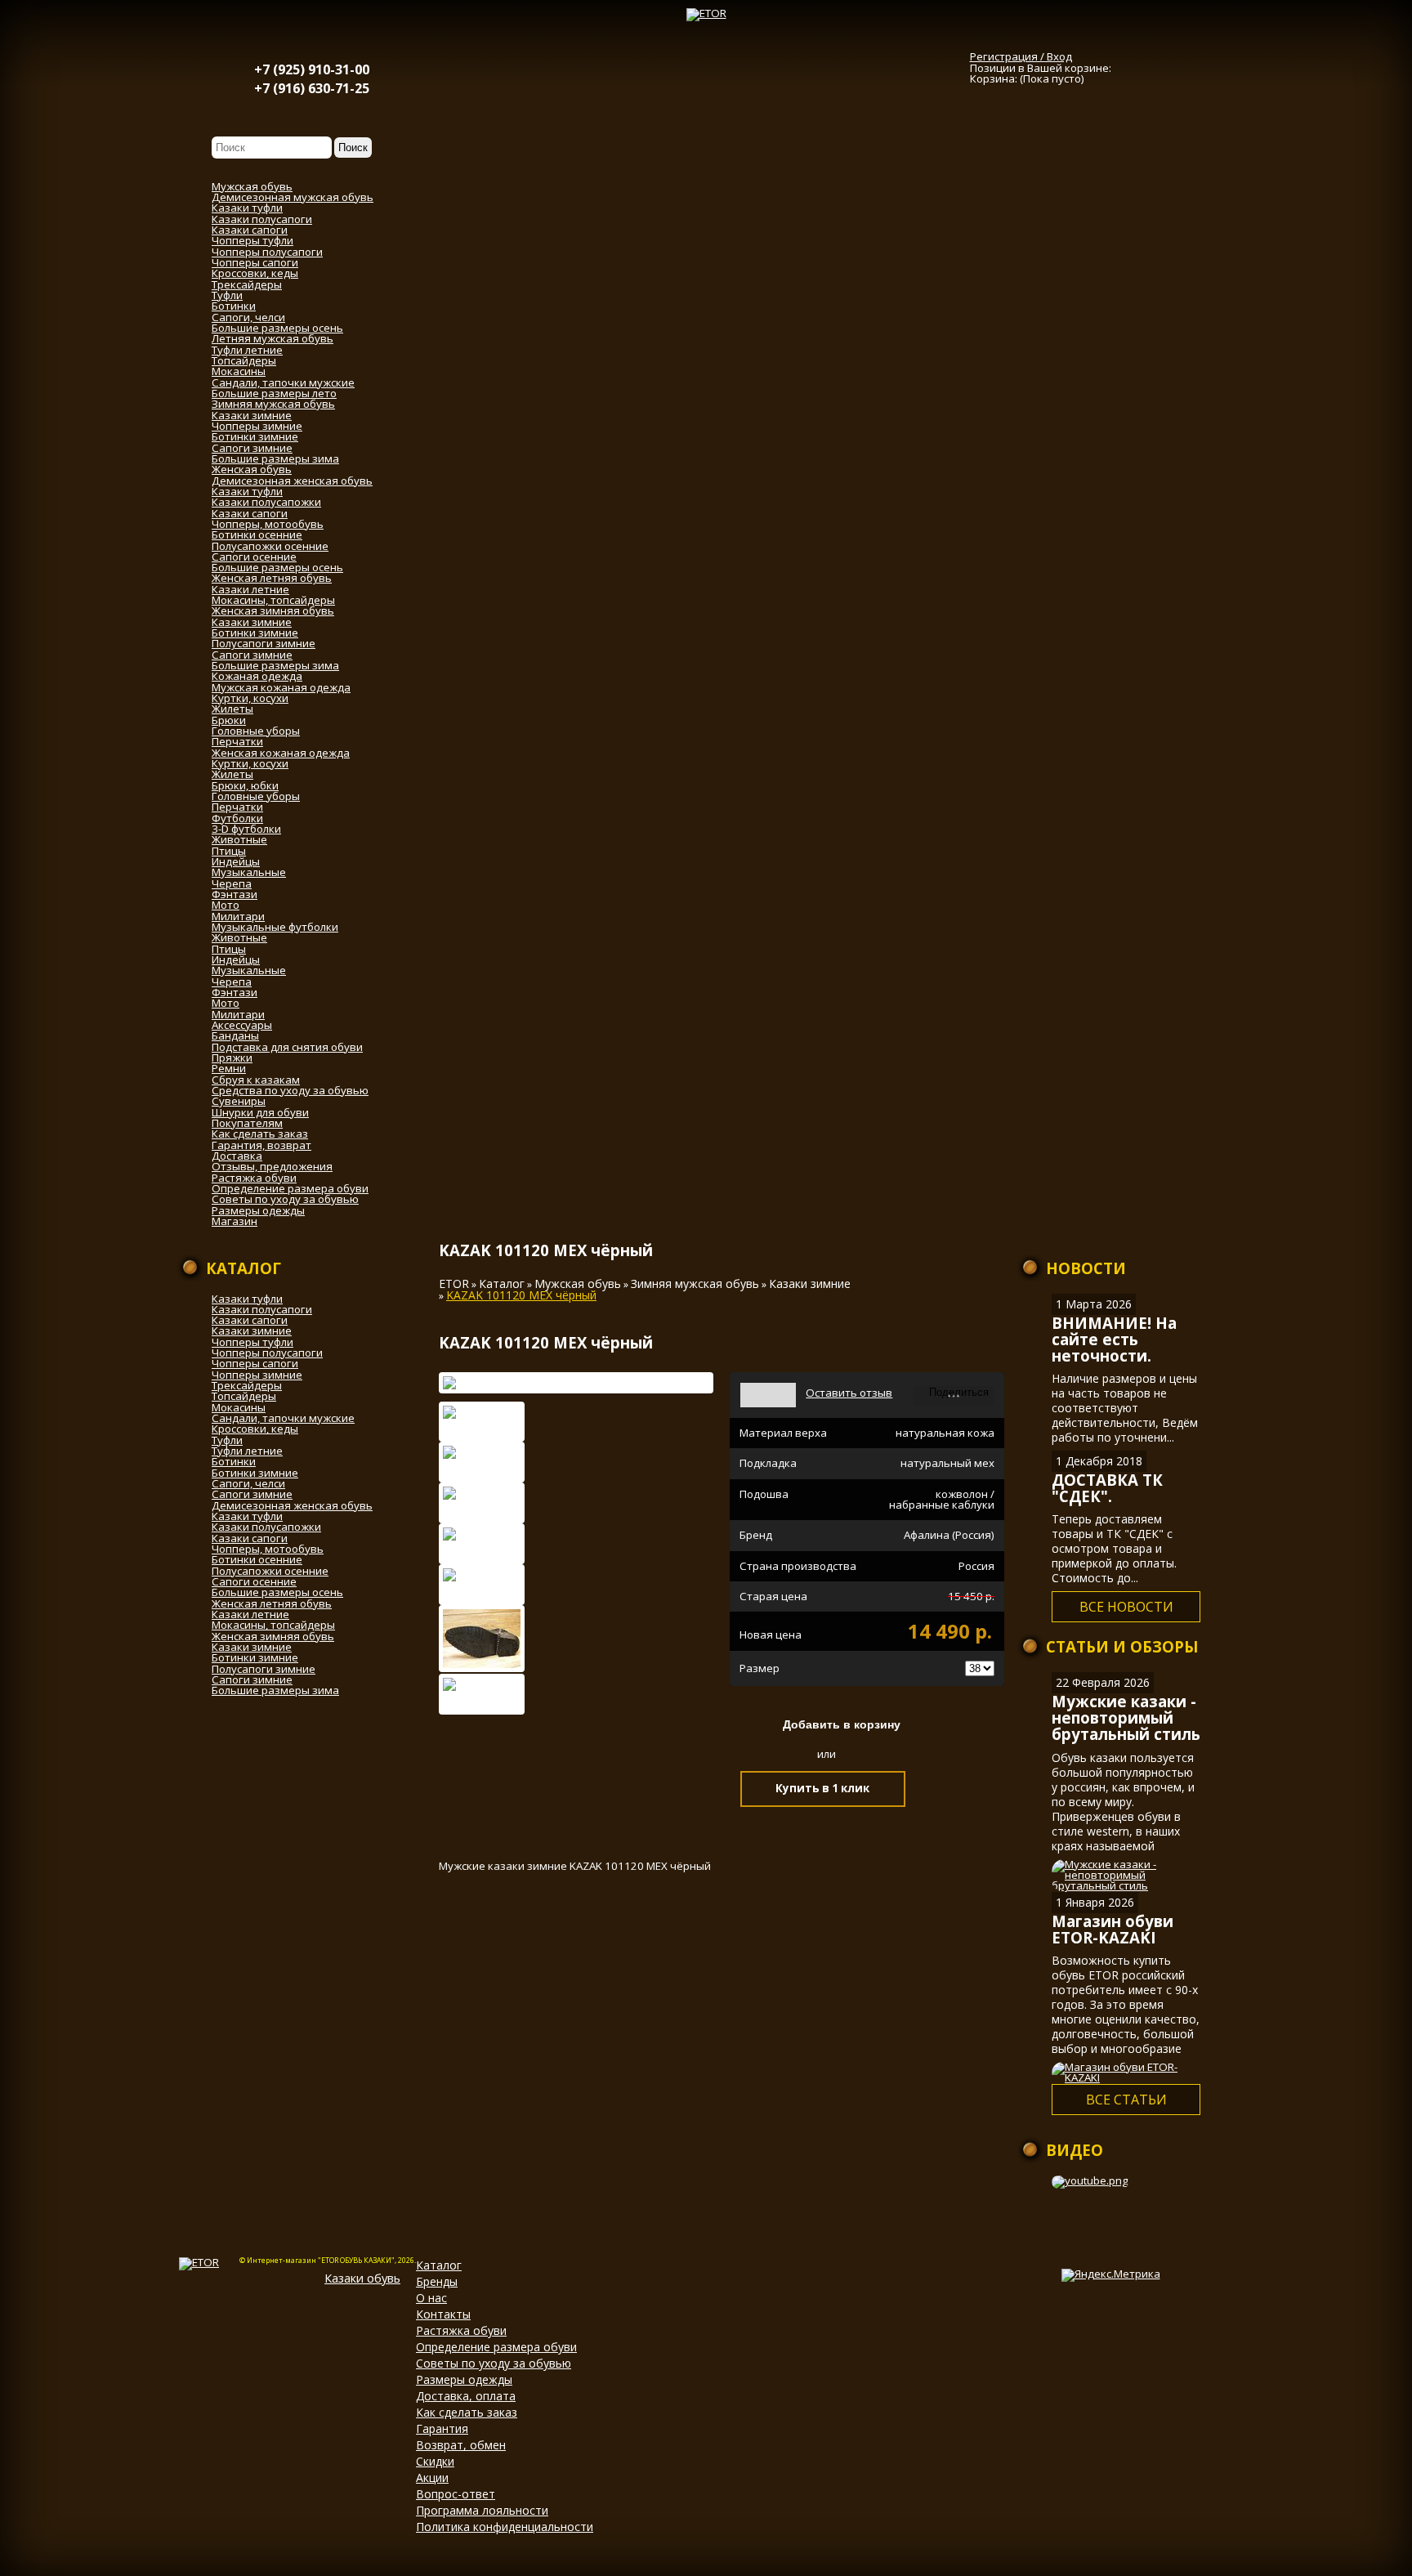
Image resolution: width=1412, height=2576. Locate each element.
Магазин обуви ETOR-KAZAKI (1113, 1929)
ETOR (454, 1284)
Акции (432, 2478)
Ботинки (234, 1461)
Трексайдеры (247, 1385)
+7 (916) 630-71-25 (312, 88)
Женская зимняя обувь (273, 1636)
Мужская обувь (578, 1284)
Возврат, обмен (461, 2445)
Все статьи (1126, 2100)
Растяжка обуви (461, 2330)
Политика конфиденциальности (505, 2527)
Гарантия (442, 2428)
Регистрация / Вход (1021, 56)
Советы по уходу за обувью (494, 2363)
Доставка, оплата (466, 2396)
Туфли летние (247, 1451)
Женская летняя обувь (272, 1603)
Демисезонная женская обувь (292, 1505)
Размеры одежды (464, 2379)
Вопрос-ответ (456, 2494)
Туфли (227, 1440)
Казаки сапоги (250, 1320)
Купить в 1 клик (822, 1788)
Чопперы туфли (252, 1342)
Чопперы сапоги (255, 1363)
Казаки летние (250, 1614)
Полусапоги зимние (264, 1669)
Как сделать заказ (467, 2412)
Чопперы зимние (257, 1375)
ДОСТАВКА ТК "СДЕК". (1107, 1488)
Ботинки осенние (257, 1559)
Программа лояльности (482, 2510)
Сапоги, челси (248, 1483)
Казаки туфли (247, 1299)
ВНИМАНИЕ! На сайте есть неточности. (1114, 1339)
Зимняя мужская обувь (695, 1284)
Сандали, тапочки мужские (283, 1418)
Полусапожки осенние (270, 1571)
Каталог (502, 1284)
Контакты (443, 2314)
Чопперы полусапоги (267, 1353)
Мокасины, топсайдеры (273, 1625)
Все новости (1126, 1607)
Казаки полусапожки (266, 1527)
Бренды (437, 2281)
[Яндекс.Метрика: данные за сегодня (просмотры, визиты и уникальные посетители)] (1111, 2275)
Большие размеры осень (277, 1592)
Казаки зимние (252, 1330)
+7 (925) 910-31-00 (312, 69)
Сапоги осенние (254, 1581)
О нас (431, 2298)
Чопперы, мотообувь (268, 1549)
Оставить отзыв (849, 1393)
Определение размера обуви (496, 2347)
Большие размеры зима (275, 1690)
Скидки (435, 2461)
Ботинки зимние (255, 1473)
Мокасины (239, 1407)
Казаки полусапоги (262, 1309)
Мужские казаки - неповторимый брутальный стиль (1126, 1717)
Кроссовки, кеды (255, 1429)
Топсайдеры (244, 1396)
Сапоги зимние (252, 1494)
